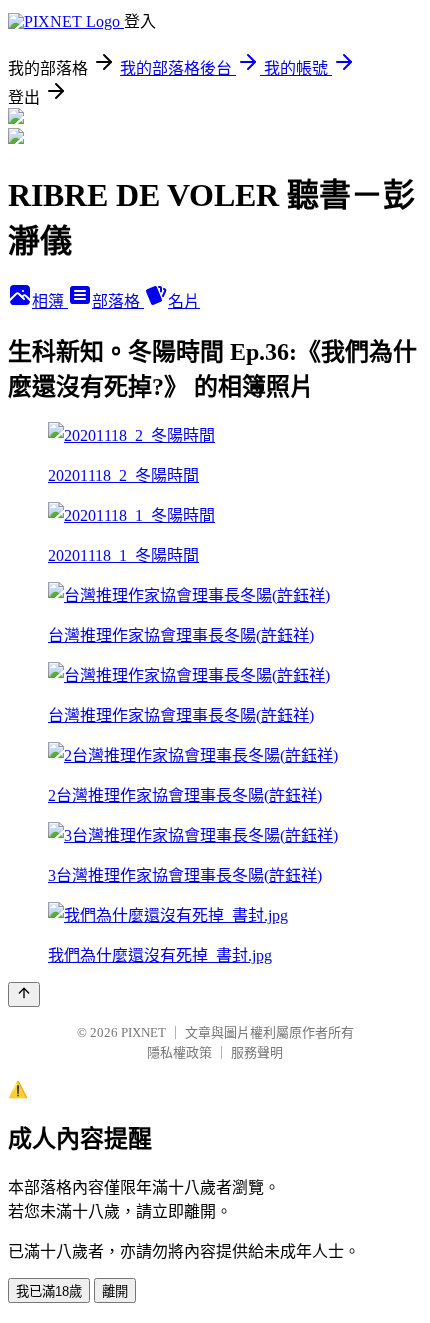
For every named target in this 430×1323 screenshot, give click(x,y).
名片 (184, 301)
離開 (115, 1291)
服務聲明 (257, 1052)
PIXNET (143, 1032)
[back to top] (24, 994)
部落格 (118, 301)
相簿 (50, 301)
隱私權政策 (179, 1052)
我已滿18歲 (49, 1291)
